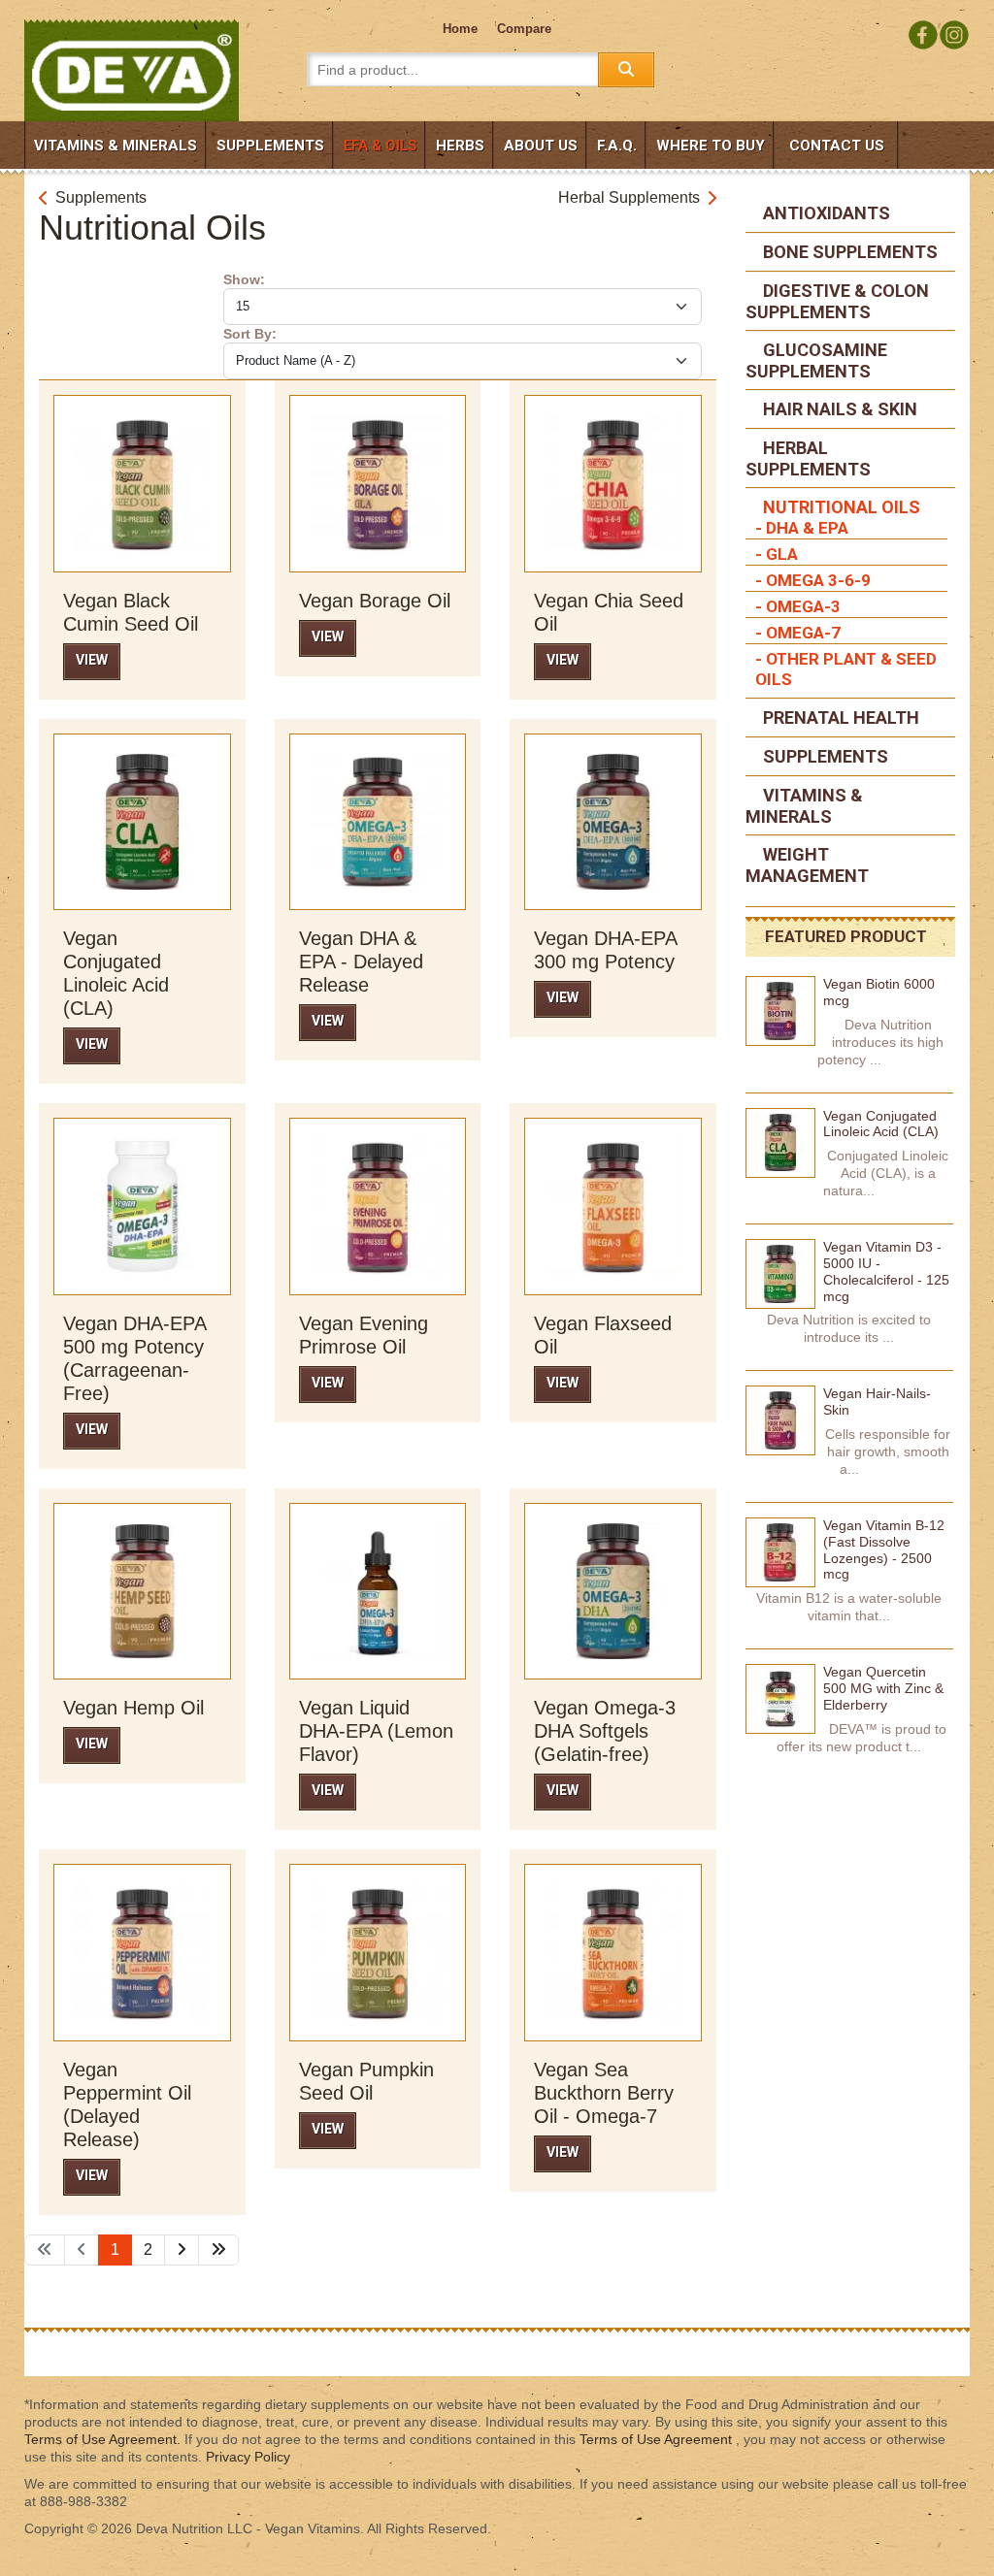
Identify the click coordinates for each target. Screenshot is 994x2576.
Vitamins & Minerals (116, 146)
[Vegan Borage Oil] (378, 482)
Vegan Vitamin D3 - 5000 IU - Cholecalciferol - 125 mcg (886, 1271)
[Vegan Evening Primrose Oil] (378, 1205)
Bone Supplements (848, 252)
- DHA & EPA (802, 528)
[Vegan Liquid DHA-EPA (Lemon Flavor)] (378, 1590)
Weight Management (807, 865)
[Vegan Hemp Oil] (142, 1590)
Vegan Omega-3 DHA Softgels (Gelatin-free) (605, 1731)
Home (460, 29)
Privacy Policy (248, 2457)
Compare (524, 29)
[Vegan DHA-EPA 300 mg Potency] (613, 821)
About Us (541, 146)
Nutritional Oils (840, 507)
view (92, 660)
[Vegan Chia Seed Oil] (613, 482)
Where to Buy (711, 146)
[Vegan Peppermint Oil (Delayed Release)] (142, 1951)
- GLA (777, 554)
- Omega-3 (798, 606)
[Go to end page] (218, 2250)
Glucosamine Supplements (816, 360)
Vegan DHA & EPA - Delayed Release (361, 962)
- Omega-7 (798, 633)
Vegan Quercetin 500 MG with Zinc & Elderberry (883, 1688)
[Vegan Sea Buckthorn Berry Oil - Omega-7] (613, 1951)
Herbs (460, 146)
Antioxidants (825, 213)
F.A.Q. (617, 146)
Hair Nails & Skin (838, 409)
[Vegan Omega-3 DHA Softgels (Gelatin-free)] (613, 1590)
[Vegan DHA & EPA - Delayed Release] (378, 821)
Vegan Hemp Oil (133, 1708)
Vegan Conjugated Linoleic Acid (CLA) (881, 1124)
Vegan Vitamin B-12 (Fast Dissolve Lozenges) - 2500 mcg (884, 1549)
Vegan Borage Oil (375, 601)
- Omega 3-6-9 (813, 580)
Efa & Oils (380, 146)
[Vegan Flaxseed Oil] (613, 1205)
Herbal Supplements (629, 197)
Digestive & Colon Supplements (837, 301)
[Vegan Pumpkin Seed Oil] (378, 1951)
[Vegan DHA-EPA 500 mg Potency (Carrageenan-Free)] (142, 1205)
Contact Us (837, 146)
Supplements (270, 146)
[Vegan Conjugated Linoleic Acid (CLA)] (142, 821)
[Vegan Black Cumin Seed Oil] (142, 482)
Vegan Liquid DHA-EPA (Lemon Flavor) (376, 1731)
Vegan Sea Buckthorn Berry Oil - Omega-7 (604, 2093)
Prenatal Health (839, 717)
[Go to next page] (182, 2250)
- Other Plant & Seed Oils (846, 669)
